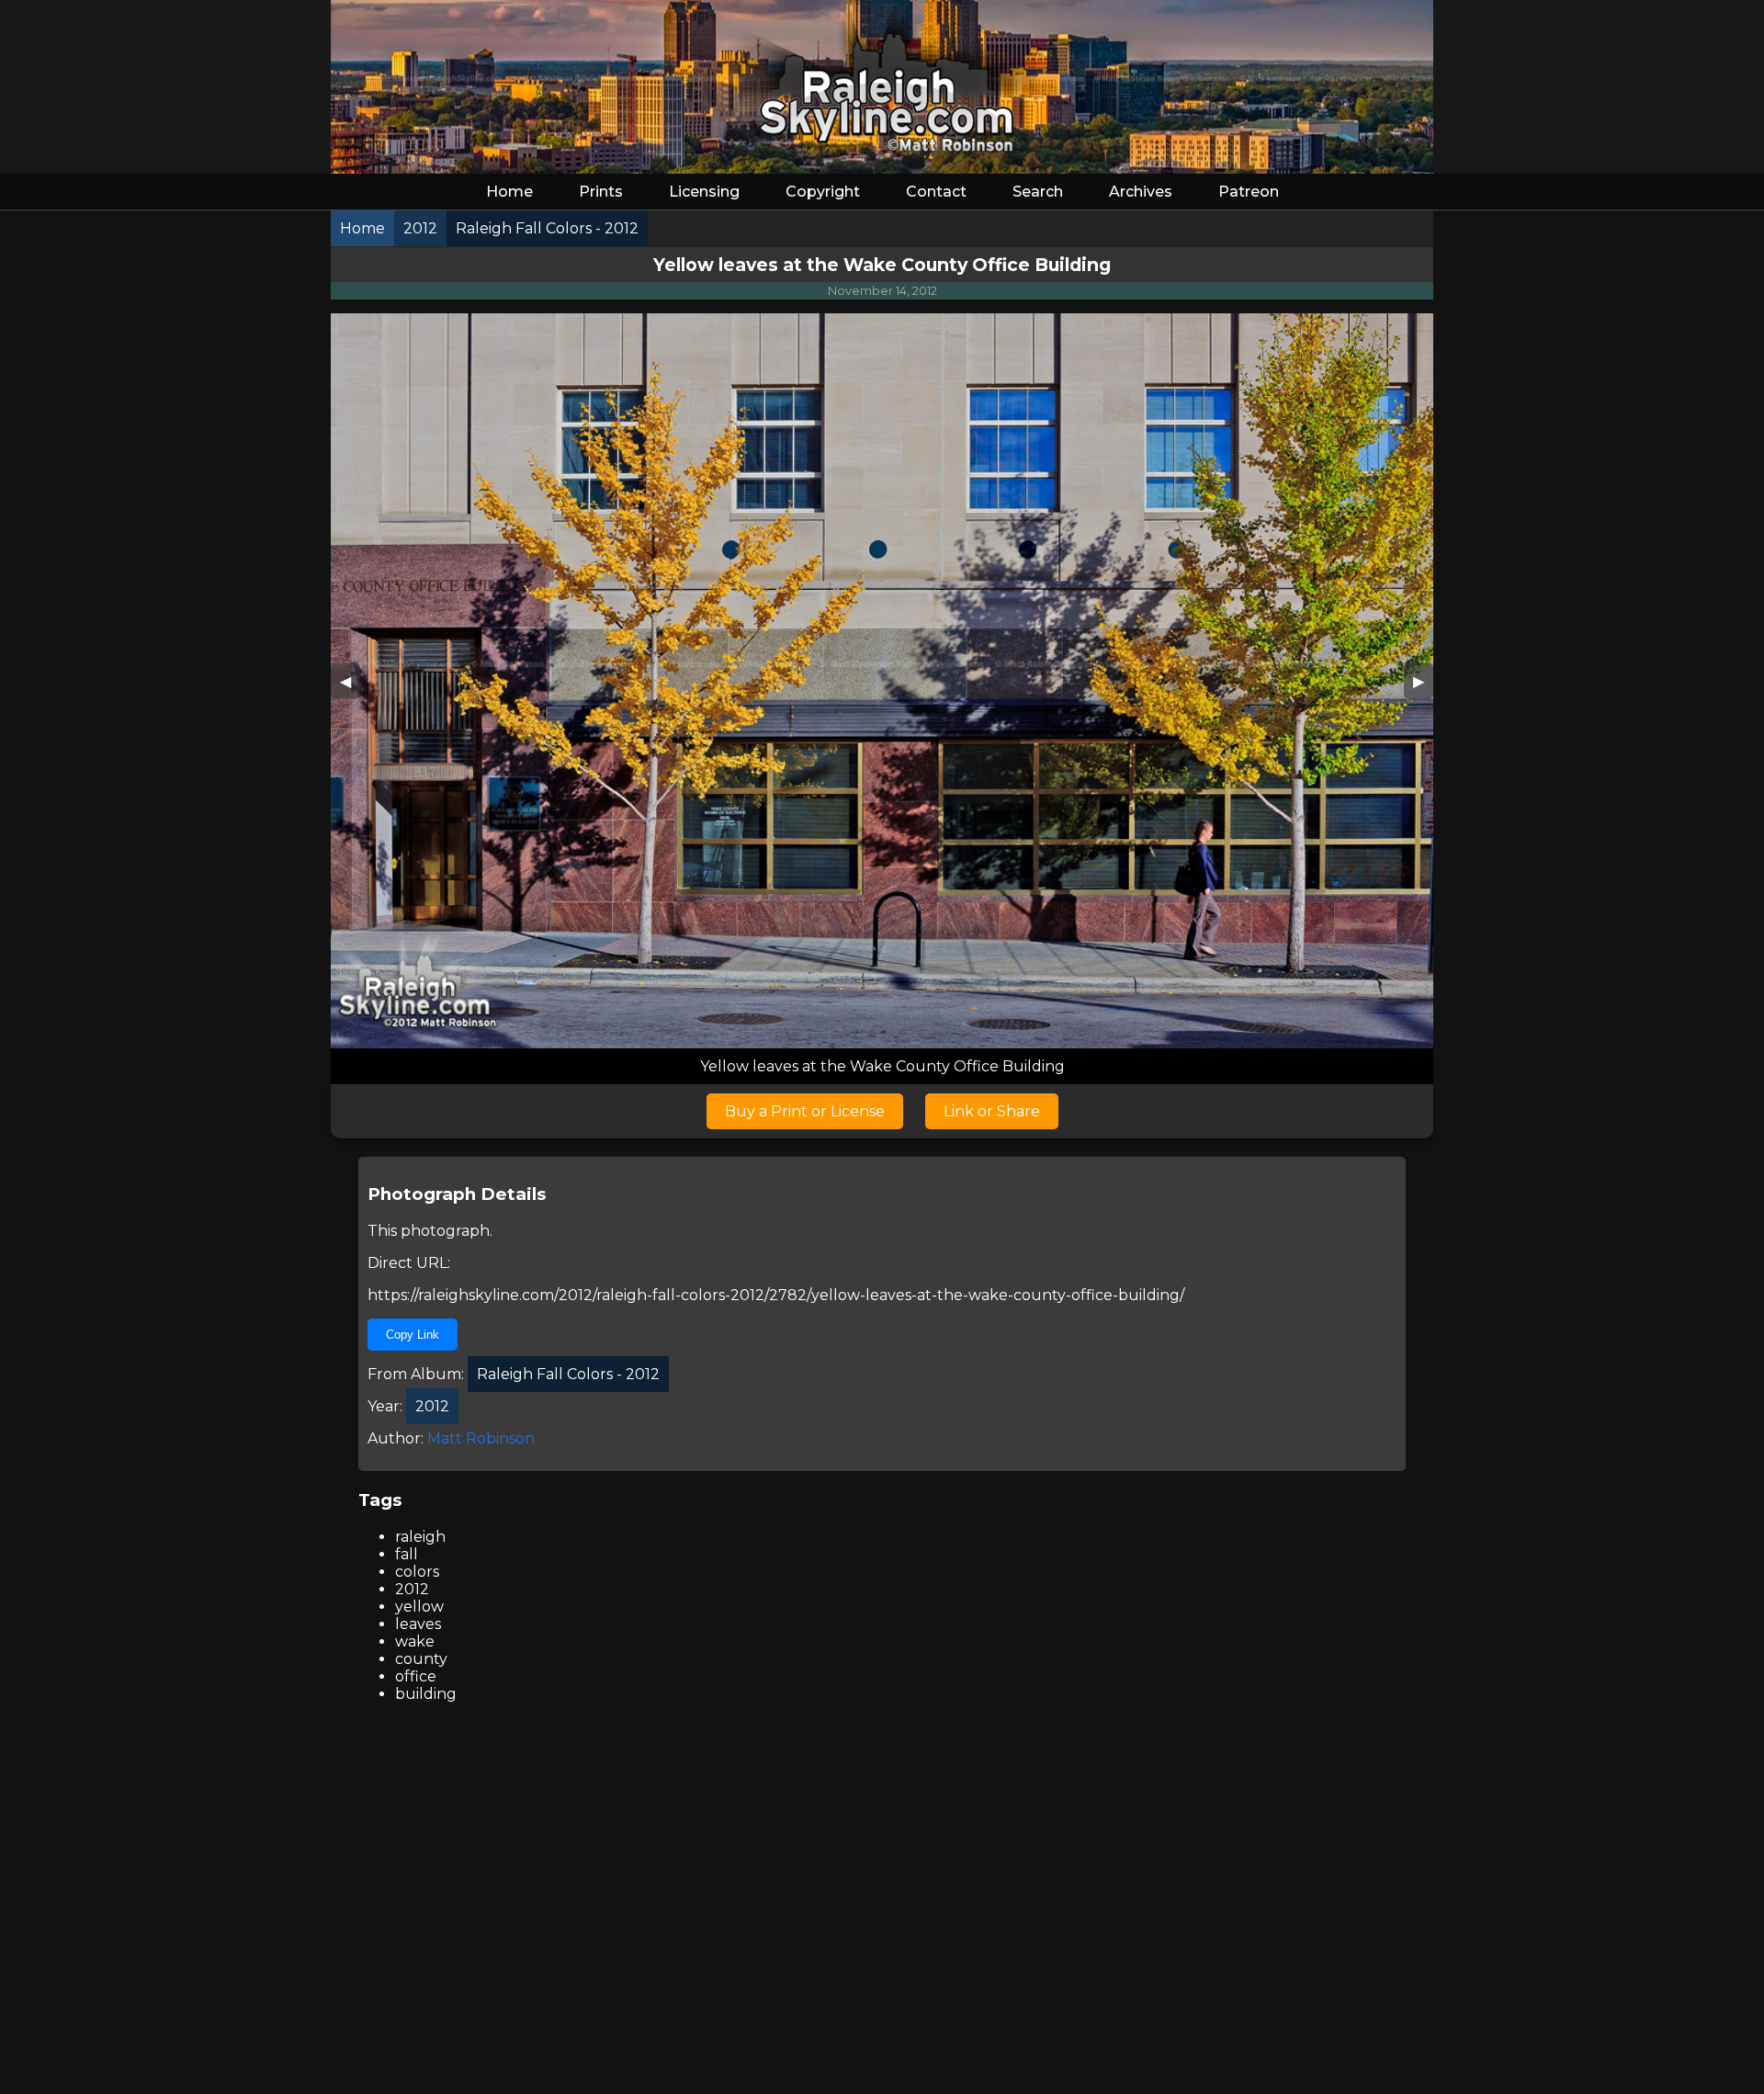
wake (415, 1641)
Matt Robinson (481, 1438)
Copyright (823, 192)
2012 (412, 1589)
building (426, 1694)
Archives (1141, 192)
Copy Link (413, 1335)
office (416, 1676)
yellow (419, 1607)
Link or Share (992, 1111)
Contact (936, 192)
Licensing (704, 192)
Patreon (1249, 192)
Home (509, 192)
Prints (601, 192)
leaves (418, 1624)
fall (407, 1554)
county (421, 1659)
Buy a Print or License (805, 1111)
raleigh (420, 1537)
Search (1038, 192)
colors (417, 1572)
